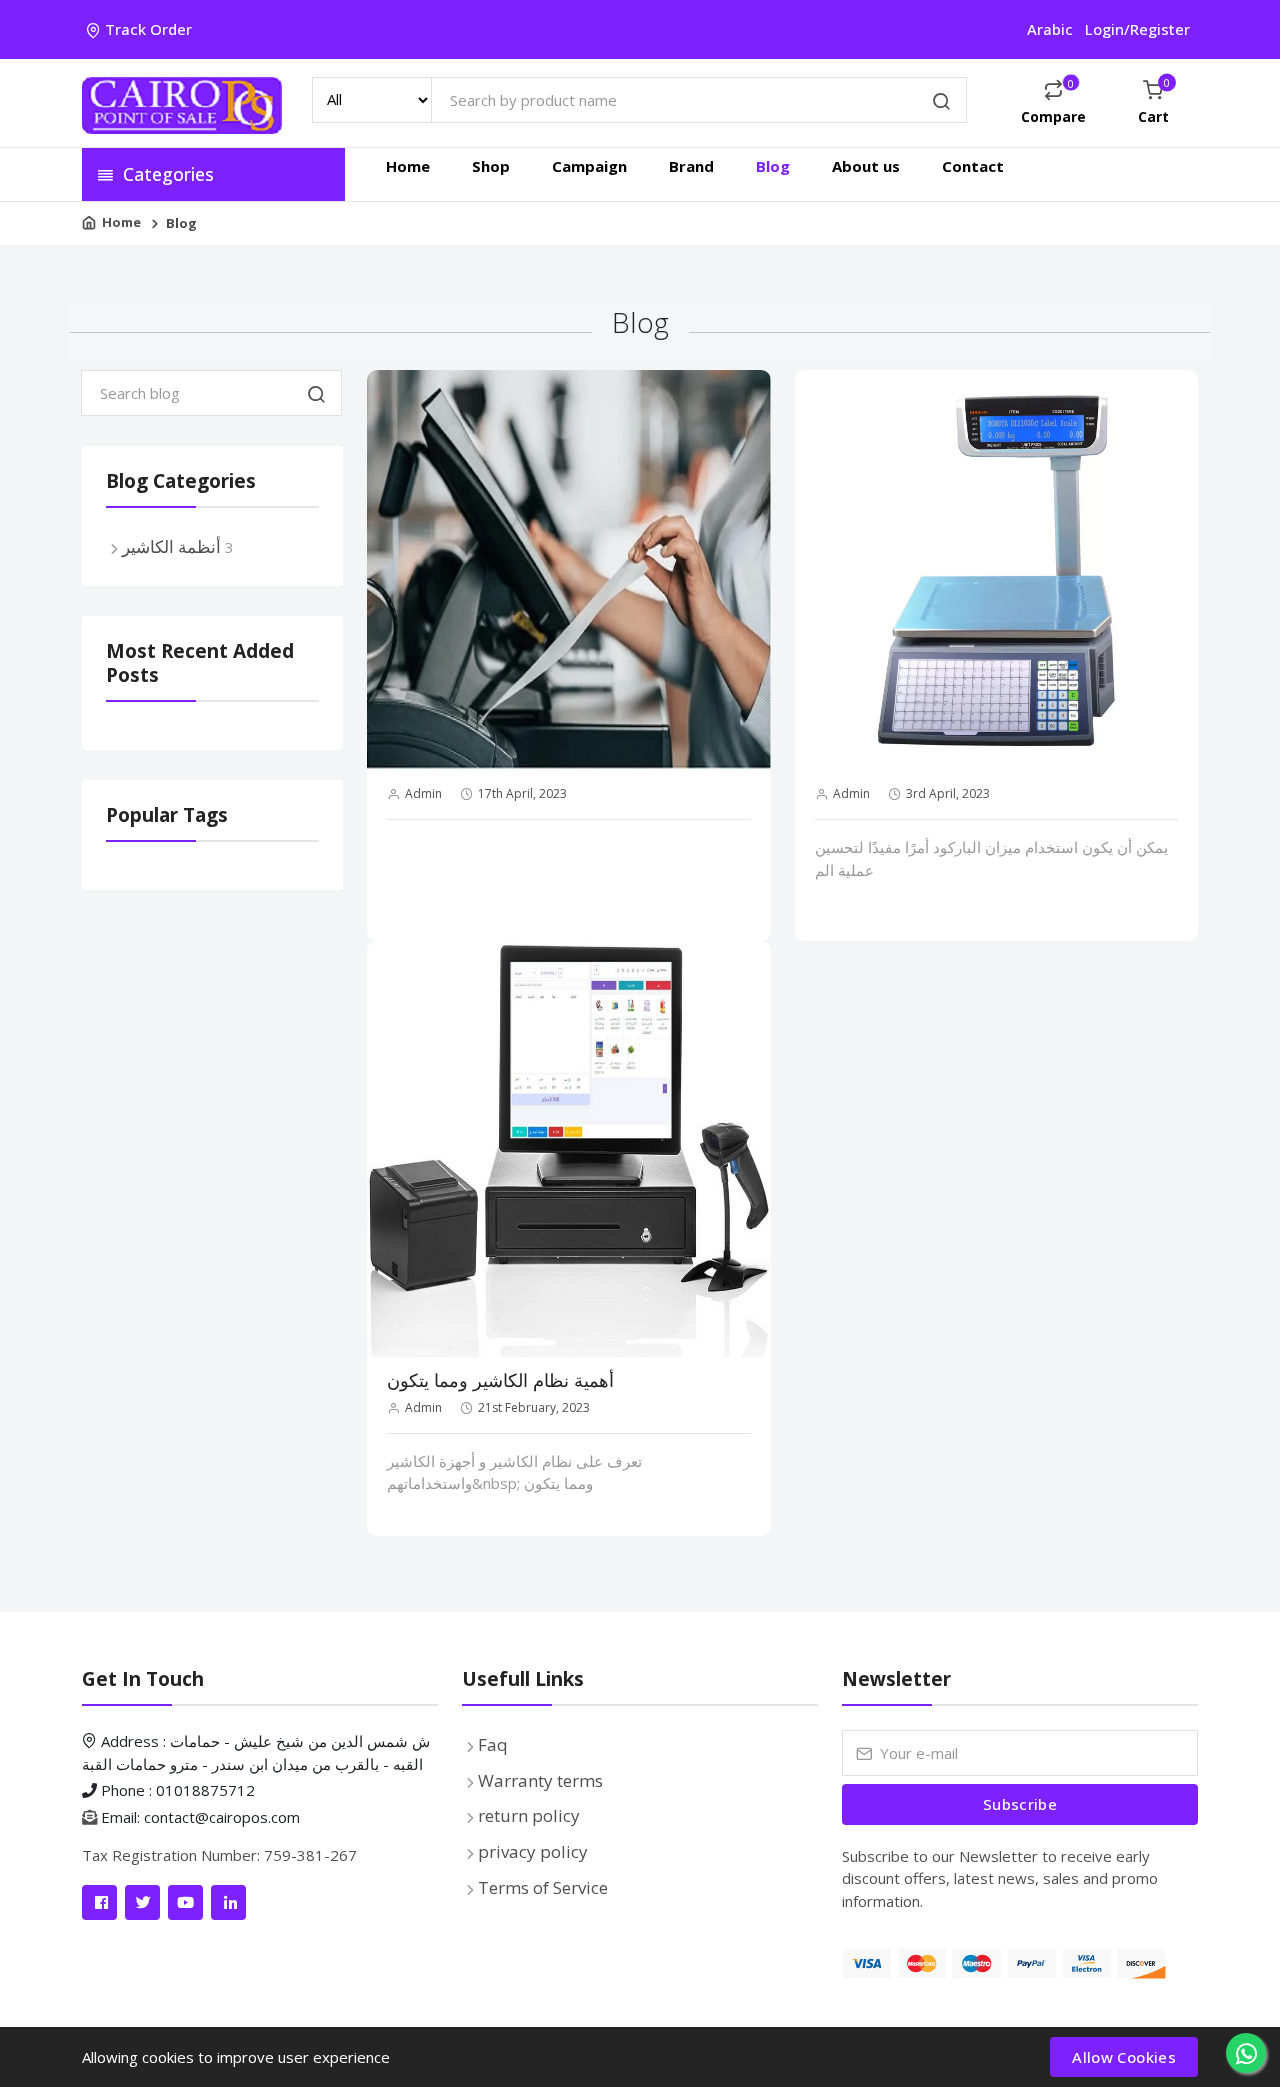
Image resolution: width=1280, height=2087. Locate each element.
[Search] (942, 103)
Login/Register (1137, 29)
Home (408, 166)
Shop (491, 166)
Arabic (1050, 29)
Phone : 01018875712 (176, 1790)
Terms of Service (543, 1887)
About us (866, 166)
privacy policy (533, 1851)
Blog (773, 166)
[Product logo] (182, 103)
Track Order (148, 29)
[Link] (99, 1902)
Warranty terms (540, 1780)
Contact (973, 166)
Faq (493, 1744)
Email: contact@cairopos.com (200, 1817)
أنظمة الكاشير (171, 546)
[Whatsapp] (1246, 2053)
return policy (529, 1815)
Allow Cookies (1124, 2057)
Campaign (589, 166)
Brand (691, 166)
